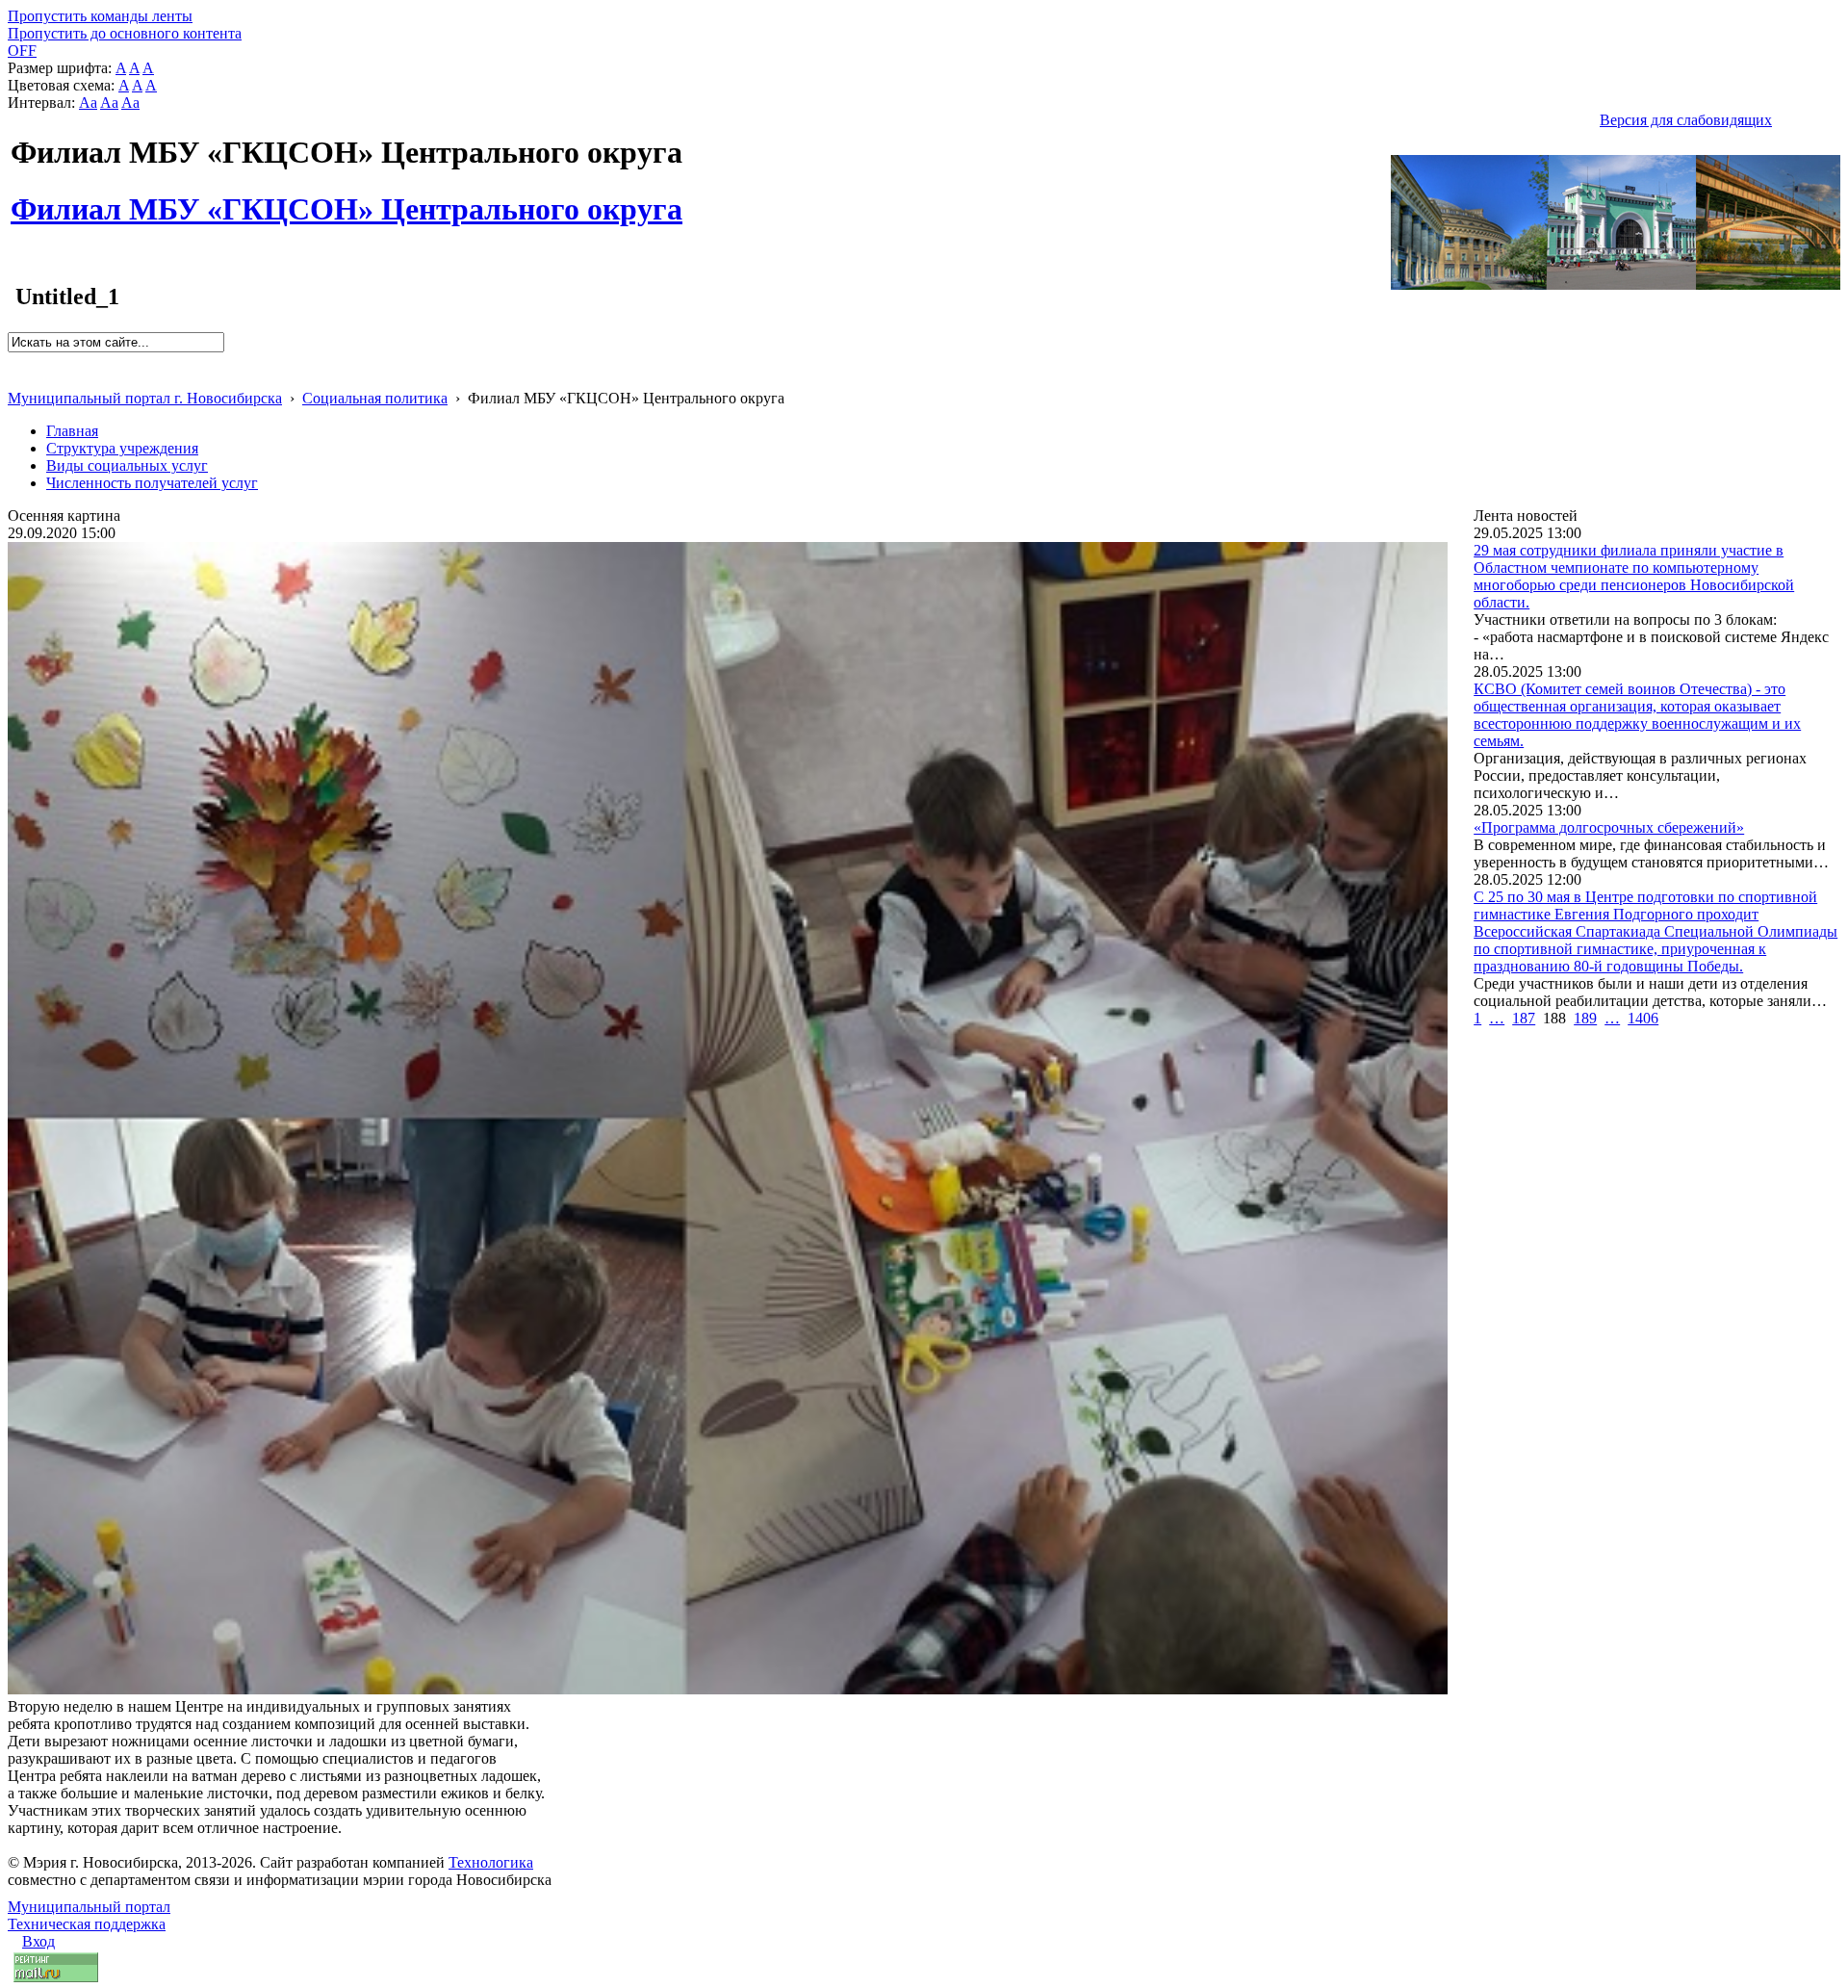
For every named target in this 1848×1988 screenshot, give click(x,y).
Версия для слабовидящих (1686, 120)
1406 (1643, 1018)
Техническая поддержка (87, 1924)
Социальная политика (375, 398)
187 (1524, 1018)
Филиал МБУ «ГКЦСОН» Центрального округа (346, 198)
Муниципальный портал (89, 1907)
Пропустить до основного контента (125, 33)
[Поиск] (14, 361)
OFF (22, 51)
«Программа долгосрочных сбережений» (1609, 827)
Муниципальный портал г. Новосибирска (145, 398)
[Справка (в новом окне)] (16, 378)
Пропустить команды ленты (100, 16)
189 (1585, 1018)
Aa (88, 103)
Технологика (491, 1862)
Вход (38, 1941)
